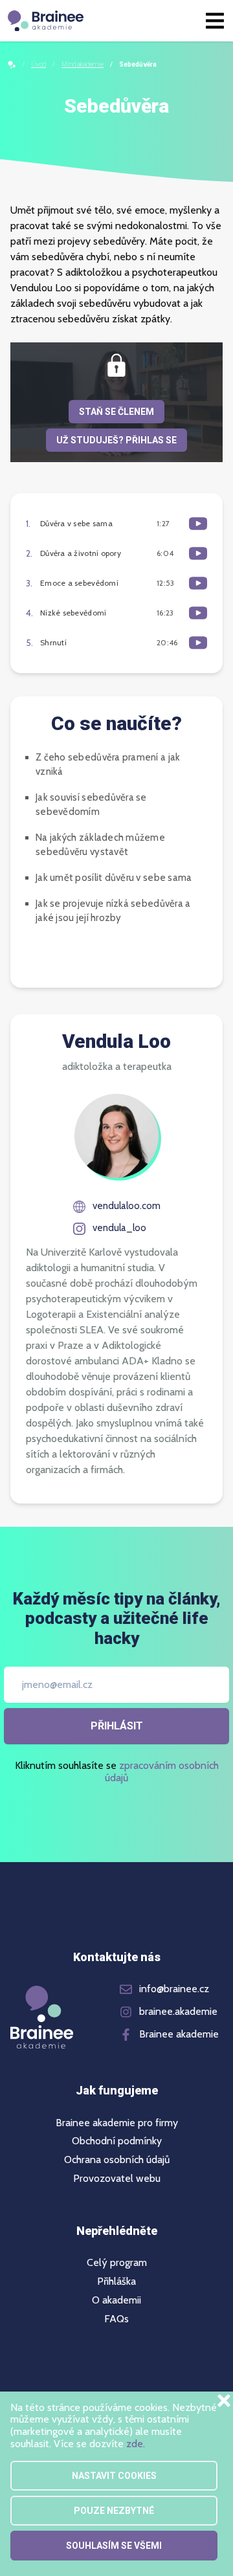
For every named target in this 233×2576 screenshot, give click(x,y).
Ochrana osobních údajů (117, 2160)
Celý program (117, 2263)
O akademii (116, 2300)
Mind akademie (83, 64)
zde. (136, 2444)
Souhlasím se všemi (114, 2546)
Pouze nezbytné (114, 2511)
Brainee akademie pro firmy (117, 2123)
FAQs (116, 2319)
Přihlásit (117, 1726)
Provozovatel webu (117, 2179)
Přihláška (116, 2282)
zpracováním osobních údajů (162, 1771)
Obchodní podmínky (117, 2141)
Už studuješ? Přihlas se (116, 440)
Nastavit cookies (114, 2476)
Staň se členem (116, 412)
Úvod (39, 64)
